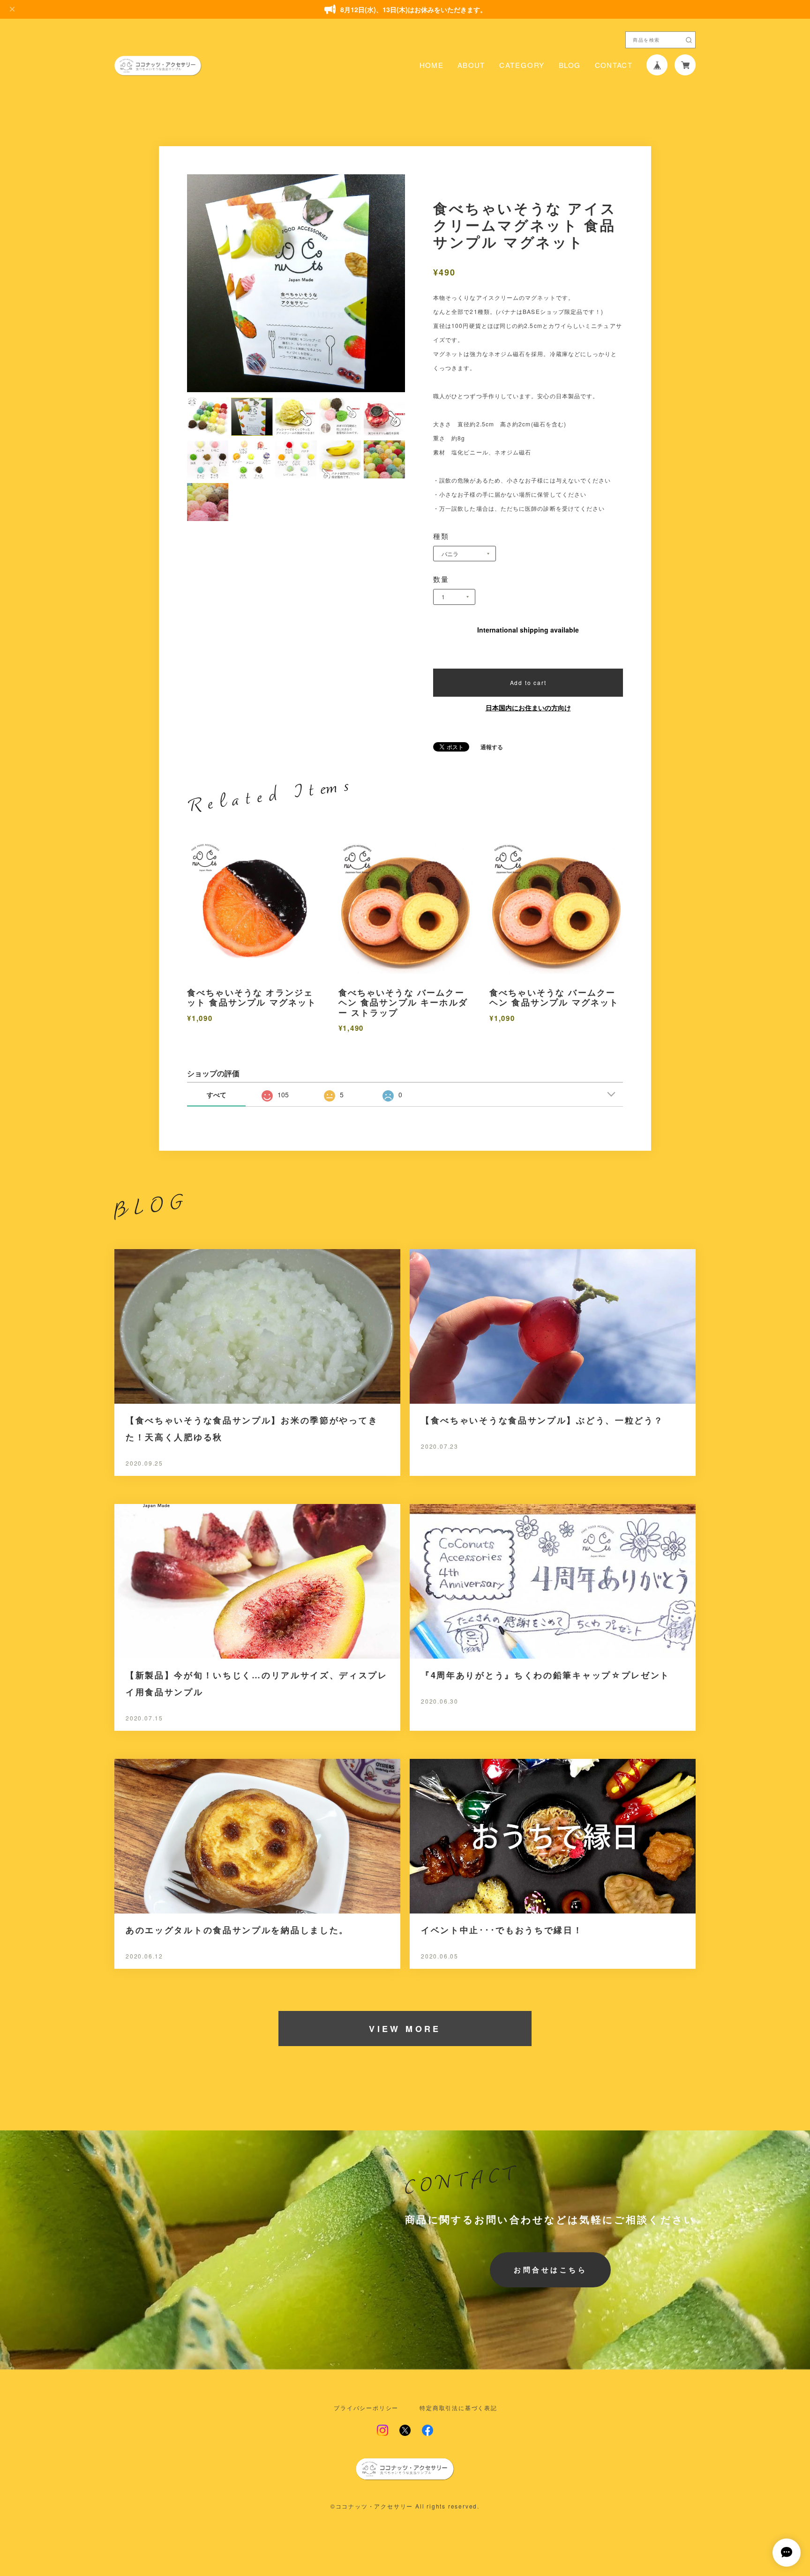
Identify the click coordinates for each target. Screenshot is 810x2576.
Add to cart (528, 682)
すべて (217, 1094)
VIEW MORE (405, 2029)
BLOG (570, 65)
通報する (492, 747)
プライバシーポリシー (366, 2408)
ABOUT (471, 65)
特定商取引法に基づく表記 (458, 2408)
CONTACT (614, 65)
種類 (441, 536)
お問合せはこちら (550, 2270)
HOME (431, 65)
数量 (441, 579)
